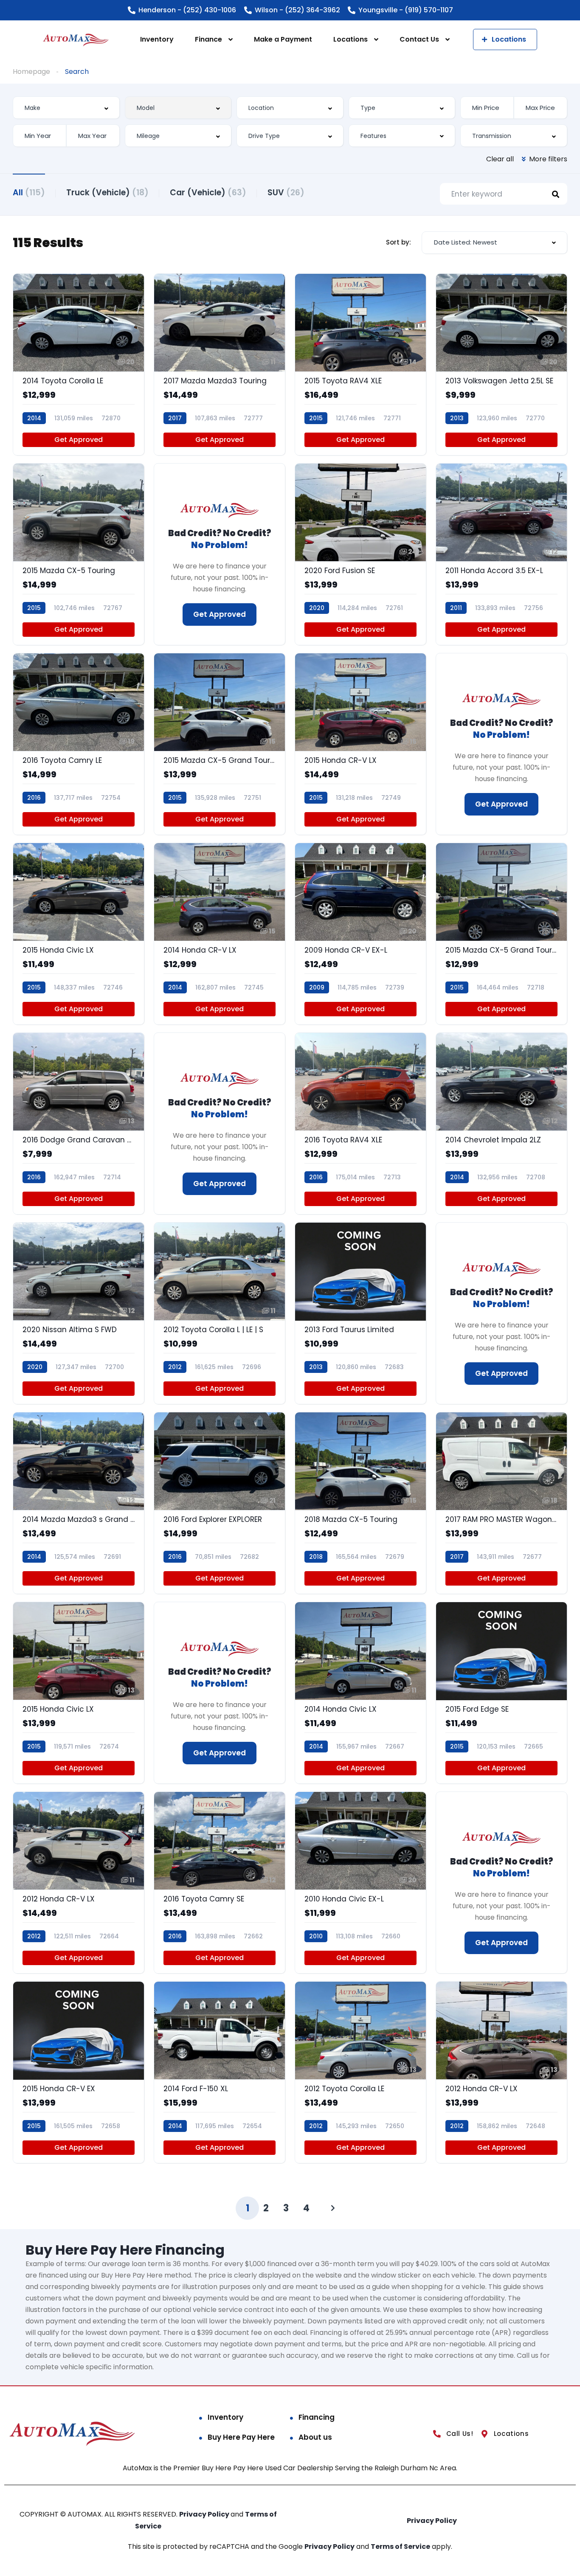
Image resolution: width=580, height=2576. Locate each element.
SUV (286, 193)
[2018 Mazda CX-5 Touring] (360, 1503)
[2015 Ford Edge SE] (501, 1693)
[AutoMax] (76, 40)
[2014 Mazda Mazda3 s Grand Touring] (79, 1503)
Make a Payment (283, 39)
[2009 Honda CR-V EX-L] (360, 934)
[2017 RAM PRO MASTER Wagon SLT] (501, 1503)
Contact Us (419, 39)
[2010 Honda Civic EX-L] (360, 1883)
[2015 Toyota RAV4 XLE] (360, 364)
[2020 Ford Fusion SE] (360, 554)
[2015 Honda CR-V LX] (360, 744)
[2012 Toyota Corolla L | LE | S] (220, 1313)
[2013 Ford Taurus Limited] (360, 1313)
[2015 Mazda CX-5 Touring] (79, 554)
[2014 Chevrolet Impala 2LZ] (501, 1123)
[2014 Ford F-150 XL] (220, 2072)
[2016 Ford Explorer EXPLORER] (220, 1503)
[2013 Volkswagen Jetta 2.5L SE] (501, 364)
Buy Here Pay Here (241, 2437)
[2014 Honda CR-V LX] (220, 934)
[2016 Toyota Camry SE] (220, 1883)
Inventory (157, 39)
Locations (351, 39)
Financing (317, 2417)
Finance (208, 39)
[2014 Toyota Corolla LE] (79, 364)
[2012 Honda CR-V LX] (79, 1883)
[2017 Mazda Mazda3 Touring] (220, 364)
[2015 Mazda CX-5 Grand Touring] (220, 744)
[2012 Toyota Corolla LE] (360, 2072)
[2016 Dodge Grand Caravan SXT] (79, 1123)
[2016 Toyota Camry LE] (79, 744)
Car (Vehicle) (208, 193)
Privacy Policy (205, 2514)
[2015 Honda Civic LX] (79, 934)
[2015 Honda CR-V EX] (79, 2072)
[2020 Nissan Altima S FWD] (79, 1313)
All (29, 193)
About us (315, 2437)
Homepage (31, 72)
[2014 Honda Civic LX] (360, 1693)
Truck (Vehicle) (107, 193)
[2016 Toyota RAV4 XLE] (360, 1123)
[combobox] (66, 108)
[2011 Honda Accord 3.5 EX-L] (501, 554)
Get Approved (79, 440)
